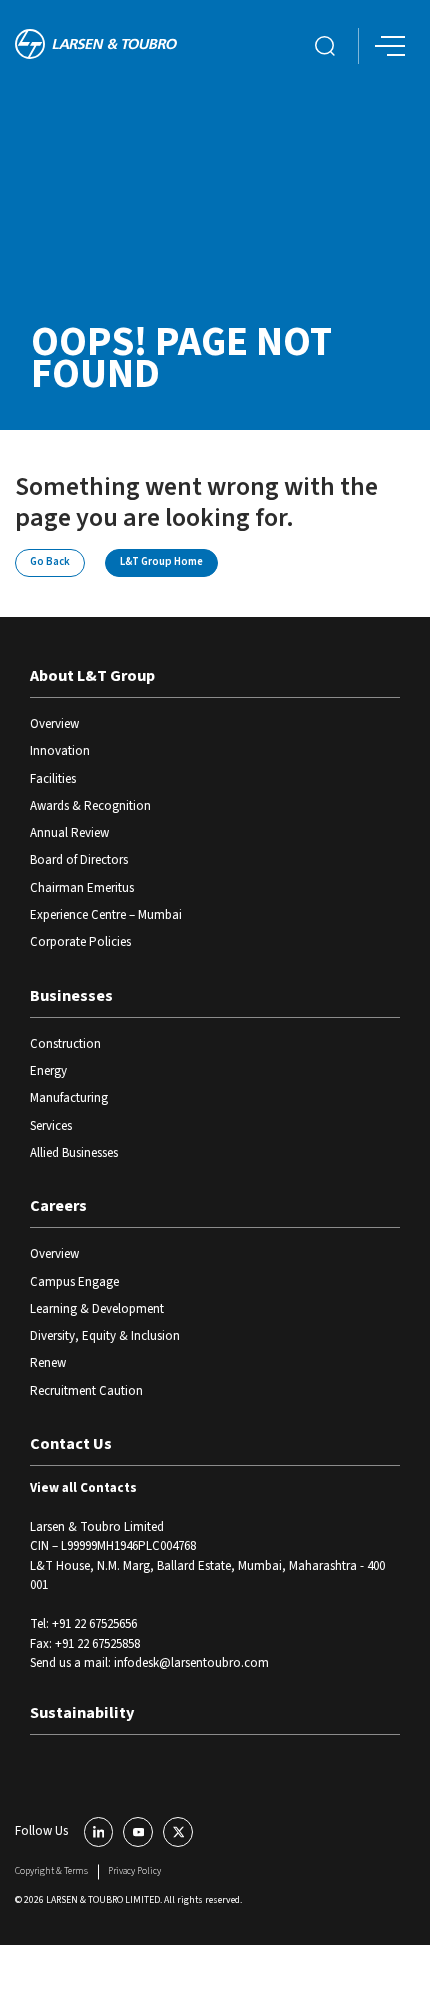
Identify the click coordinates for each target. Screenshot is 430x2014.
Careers (58, 1206)
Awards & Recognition (90, 806)
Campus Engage (74, 1282)
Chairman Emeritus (82, 888)
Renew (48, 1363)
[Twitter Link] (178, 1832)
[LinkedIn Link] (99, 1832)
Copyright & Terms (51, 1871)
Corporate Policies (80, 942)
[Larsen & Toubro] (96, 46)
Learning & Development (97, 1309)
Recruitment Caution (86, 1391)
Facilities (53, 779)
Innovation (60, 751)
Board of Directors (79, 860)
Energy (48, 1071)
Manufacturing (69, 1098)
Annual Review (69, 833)
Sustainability (82, 1713)
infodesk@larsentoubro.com (191, 1663)
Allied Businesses (74, 1153)
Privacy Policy (134, 1871)
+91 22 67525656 (94, 1624)
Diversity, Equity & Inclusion (105, 1336)
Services (51, 1126)
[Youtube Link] (138, 1832)
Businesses (71, 996)
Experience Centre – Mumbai (106, 915)
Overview (54, 724)
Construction (65, 1044)
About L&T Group (92, 676)
